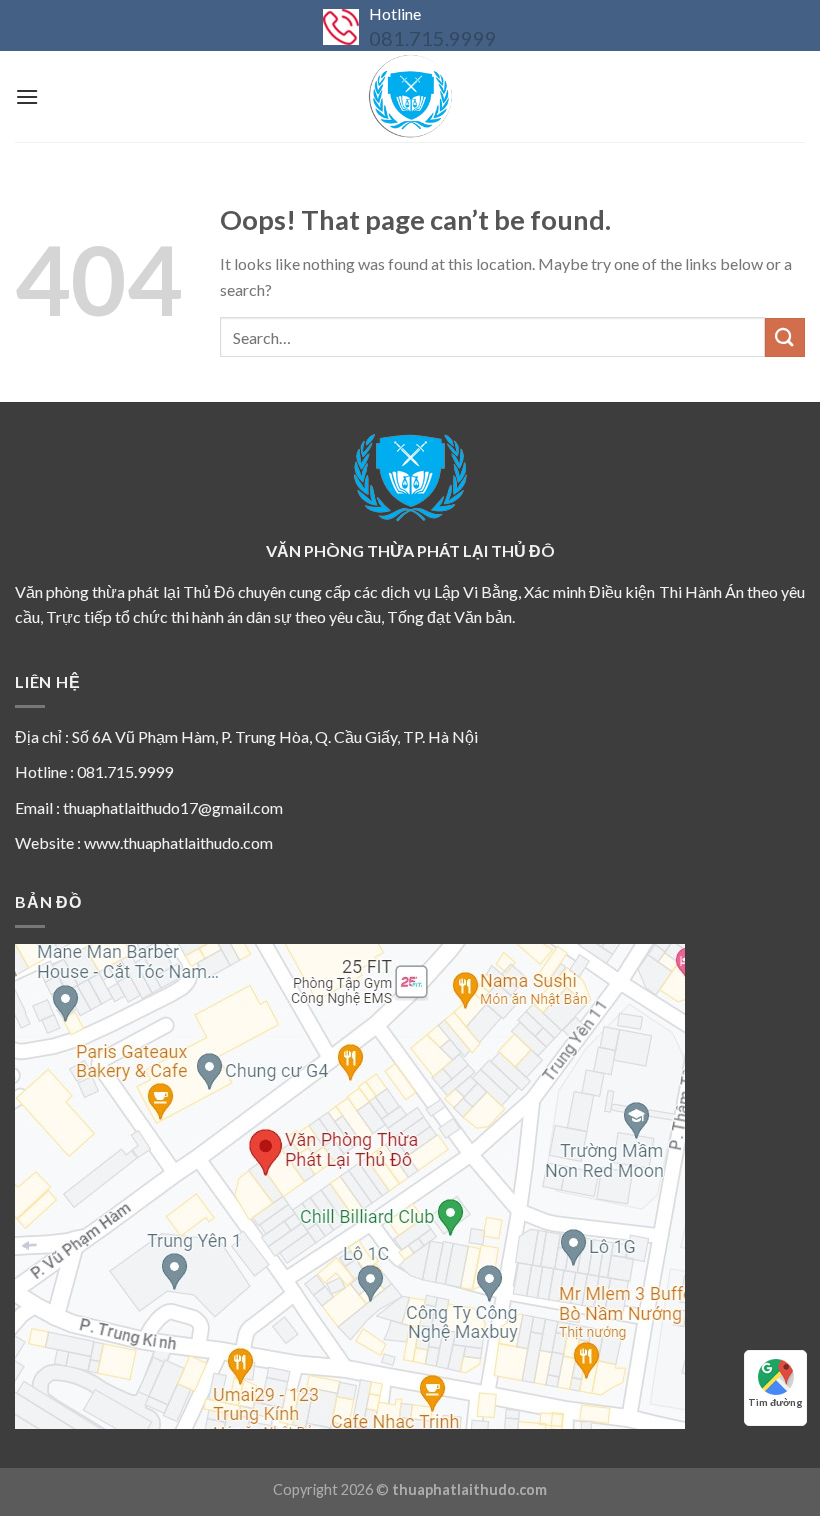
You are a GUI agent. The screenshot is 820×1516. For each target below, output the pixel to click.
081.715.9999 (433, 38)
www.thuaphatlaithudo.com (178, 842)
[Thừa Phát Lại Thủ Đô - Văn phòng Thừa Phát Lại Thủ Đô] (410, 96)
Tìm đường (775, 1402)
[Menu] (27, 96)
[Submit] (785, 337)
